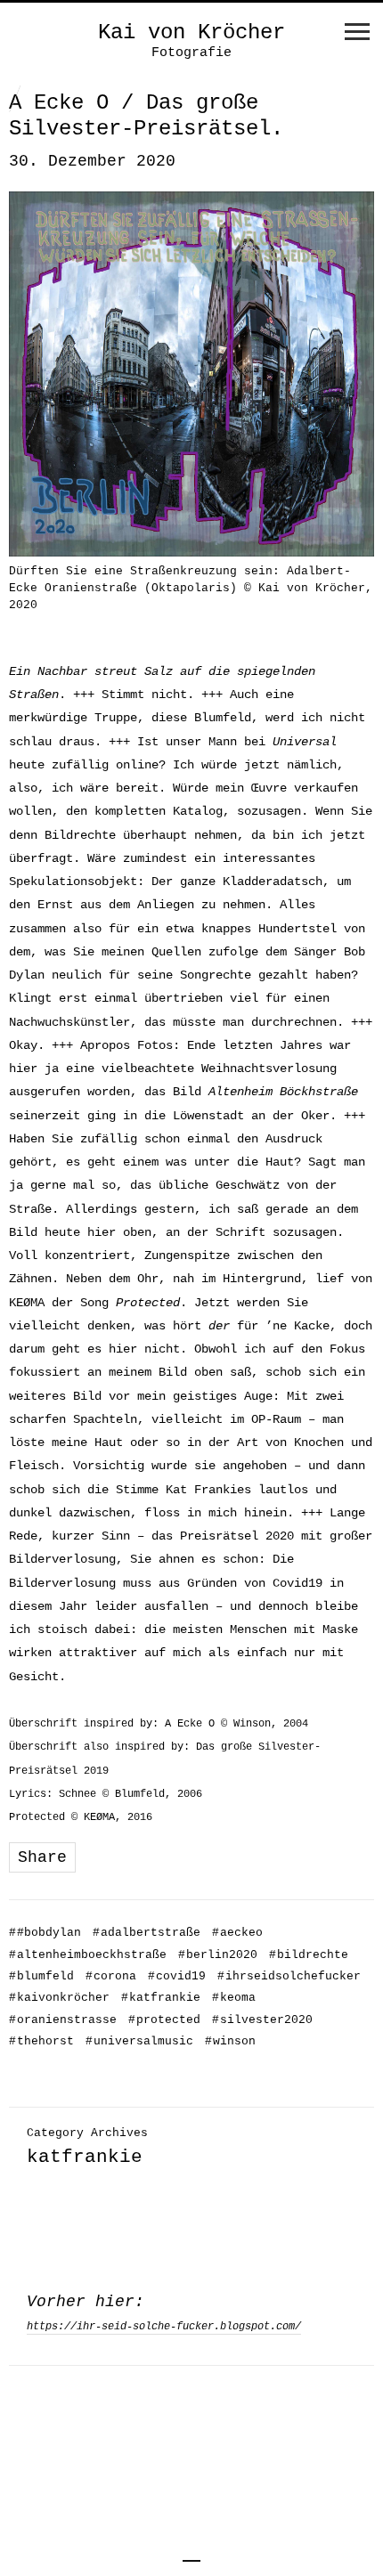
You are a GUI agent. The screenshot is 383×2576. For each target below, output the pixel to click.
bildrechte (309, 1955)
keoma (234, 1998)
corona (111, 1976)
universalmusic (139, 2041)
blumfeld (41, 1976)
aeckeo (237, 1933)
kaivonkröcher (59, 1998)
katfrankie (161, 1998)
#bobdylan (45, 1933)
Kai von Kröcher (191, 33)
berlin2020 (218, 1955)
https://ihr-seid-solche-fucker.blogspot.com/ (164, 2327)
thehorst (41, 2041)
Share (42, 1857)
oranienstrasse (63, 2020)
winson (230, 2041)
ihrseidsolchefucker (289, 1976)
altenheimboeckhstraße (88, 1955)
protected (164, 2020)
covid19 (177, 1976)
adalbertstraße (147, 1933)
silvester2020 (262, 2020)
